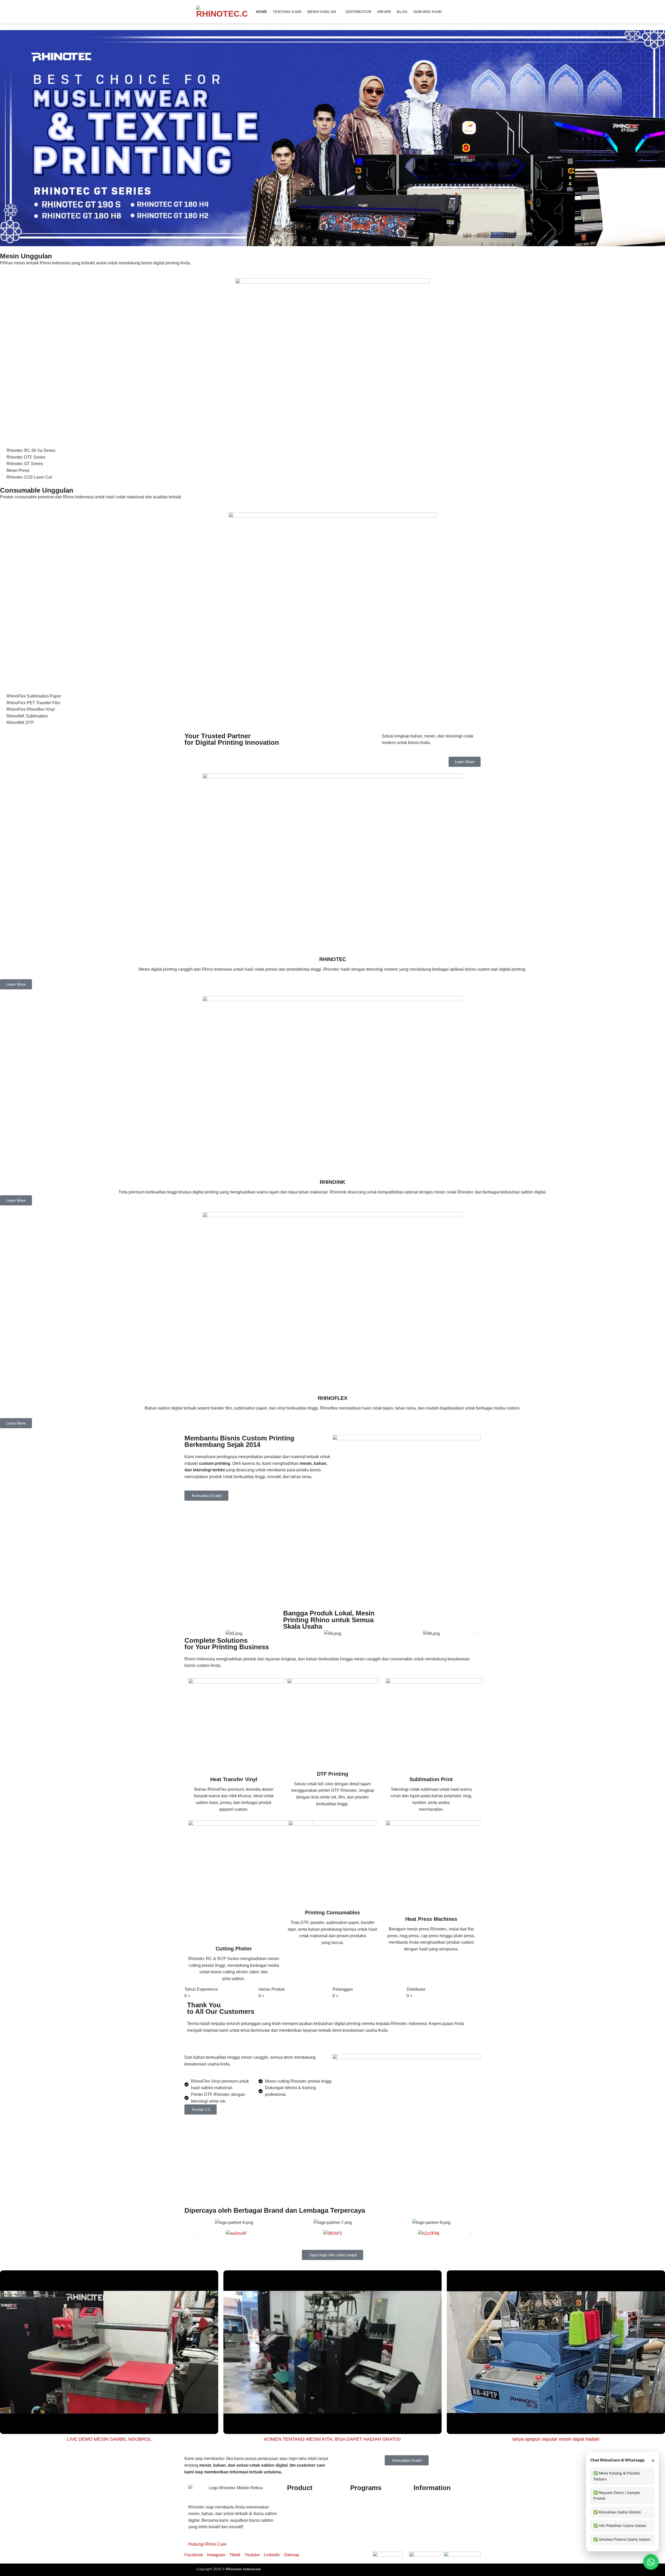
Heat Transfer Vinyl (234, 1779)
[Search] (467, 12)
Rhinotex (295, 2520)
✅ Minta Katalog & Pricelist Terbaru (617, 2476)
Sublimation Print (431, 1779)
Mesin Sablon (322, 12)
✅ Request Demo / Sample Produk (617, 2495)
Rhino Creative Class (370, 2506)
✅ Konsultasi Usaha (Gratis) (617, 2512)
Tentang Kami (287, 12)
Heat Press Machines (431, 1919)
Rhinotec (295, 2506)
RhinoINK (296, 2513)
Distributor (359, 12)
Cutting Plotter (234, 1949)
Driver (384, 12)
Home (261, 12)
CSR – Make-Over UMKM (374, 2533)
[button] (190, 1634)
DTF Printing (332, 1774)
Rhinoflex (296, 2500)
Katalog (421, 2506)
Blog (402, 12)
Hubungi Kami (428, 12)
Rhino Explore (363, 2500)
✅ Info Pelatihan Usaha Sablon (620, 2525)
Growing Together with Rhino (377, 2513)
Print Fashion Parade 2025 (375, 2540)
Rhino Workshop (366, 2520)
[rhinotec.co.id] (222, 12)
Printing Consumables (332, 1913)
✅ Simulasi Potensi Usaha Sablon (622, 2539)
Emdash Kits (272, 2569)
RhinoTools (298, 2526)
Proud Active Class (368, 2526)
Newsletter (423, 2513)
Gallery (420, 2540)
